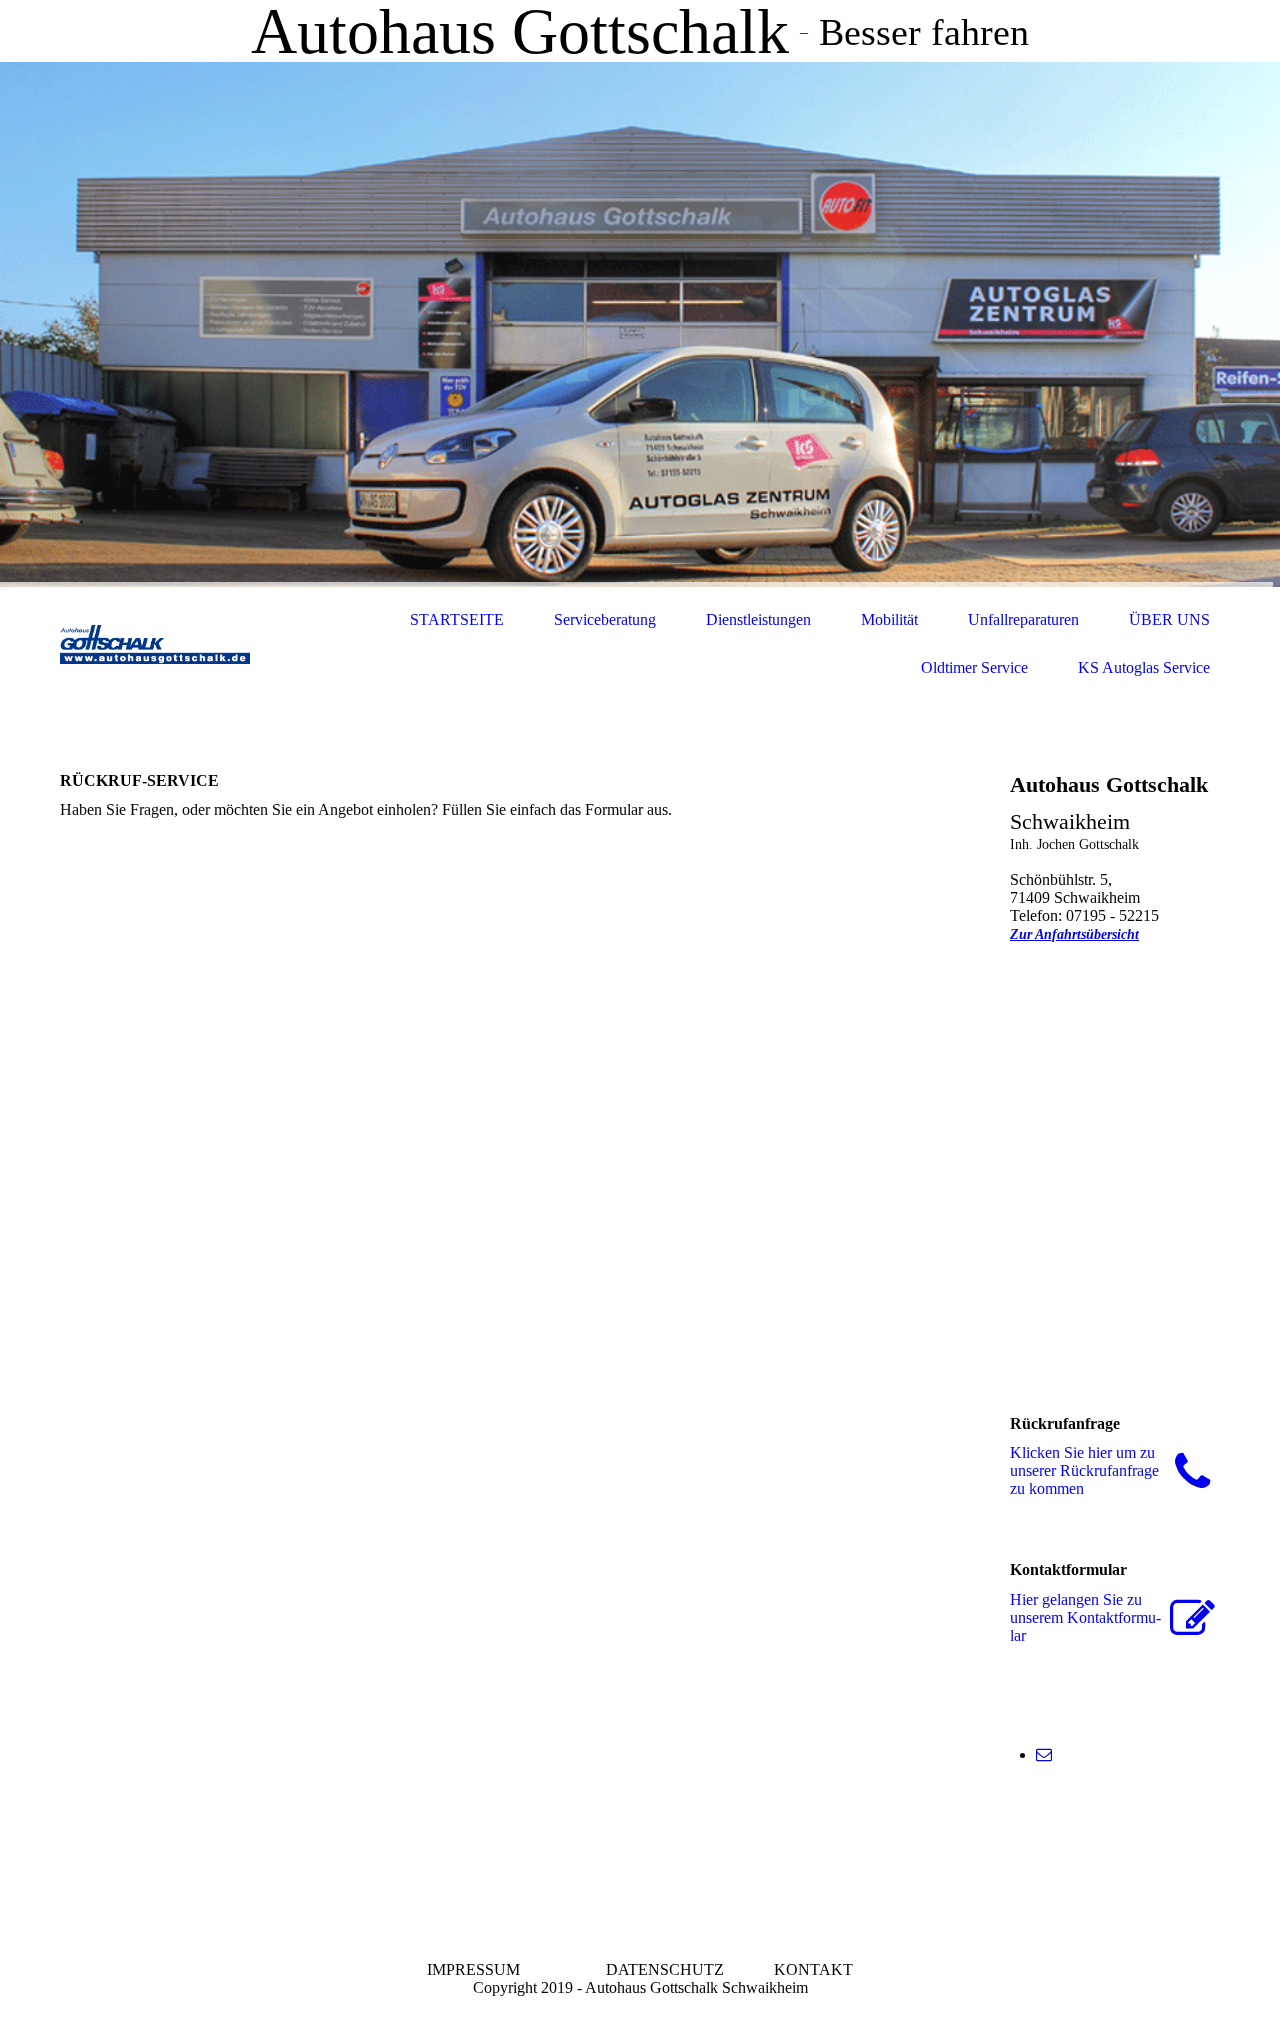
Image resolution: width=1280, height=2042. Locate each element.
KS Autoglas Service (1144, 667)
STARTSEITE (457, 619)
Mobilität (889, 619)
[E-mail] (1044, 1754)
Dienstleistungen (758, 619)
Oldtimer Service (974, 667)
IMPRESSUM (475, 1969)
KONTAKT (813, 1969)
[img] (640, 324)
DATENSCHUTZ (665, 1969)
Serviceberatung (605, 619)
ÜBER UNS (1169, 619)
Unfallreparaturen (1023, 619)
